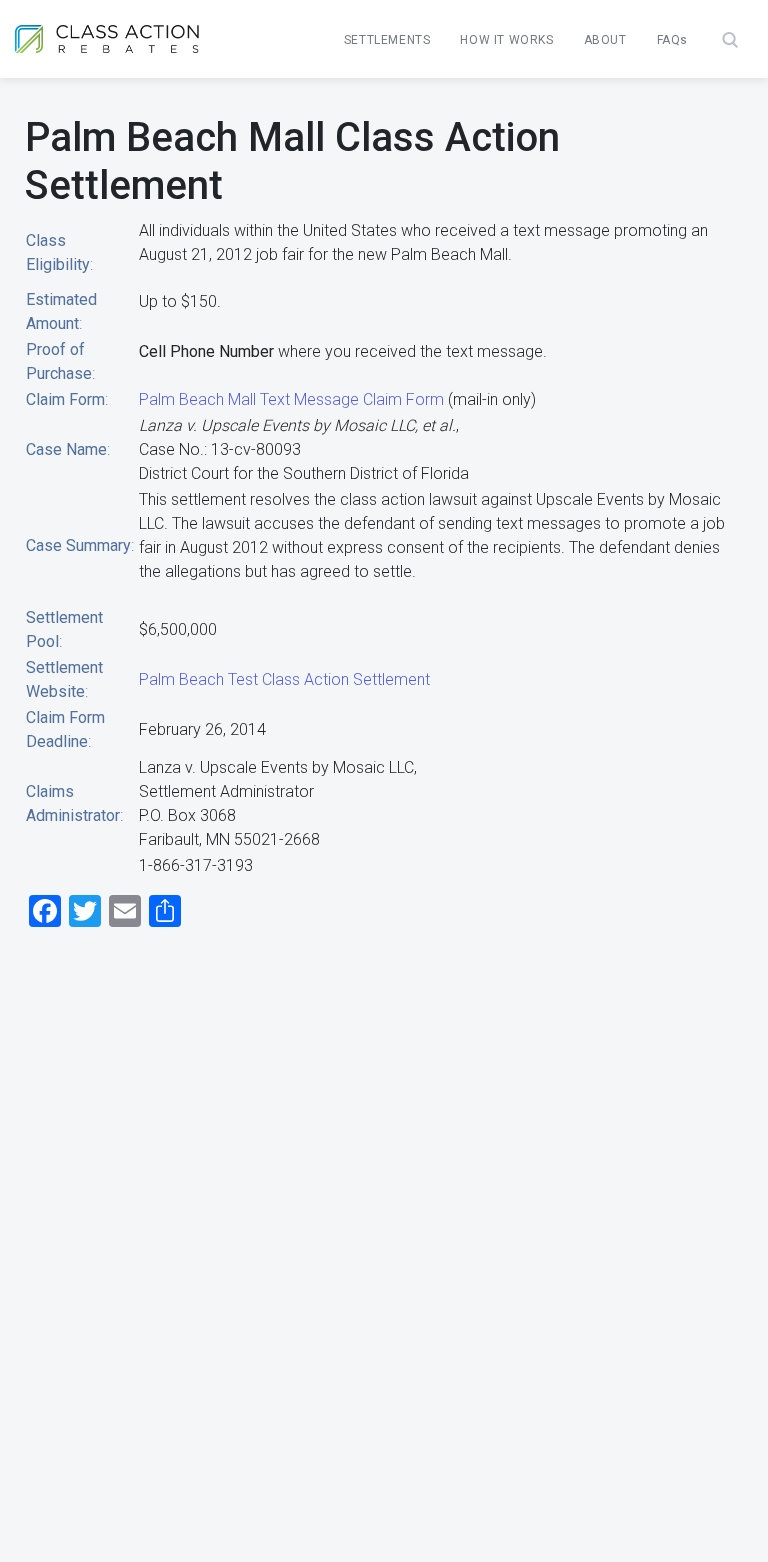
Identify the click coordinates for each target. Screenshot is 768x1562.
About (605, 40)
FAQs (672, 40)
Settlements (387, 40)
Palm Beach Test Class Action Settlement (284, 679)
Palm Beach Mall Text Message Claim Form (291, 399)
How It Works (506, 40)
